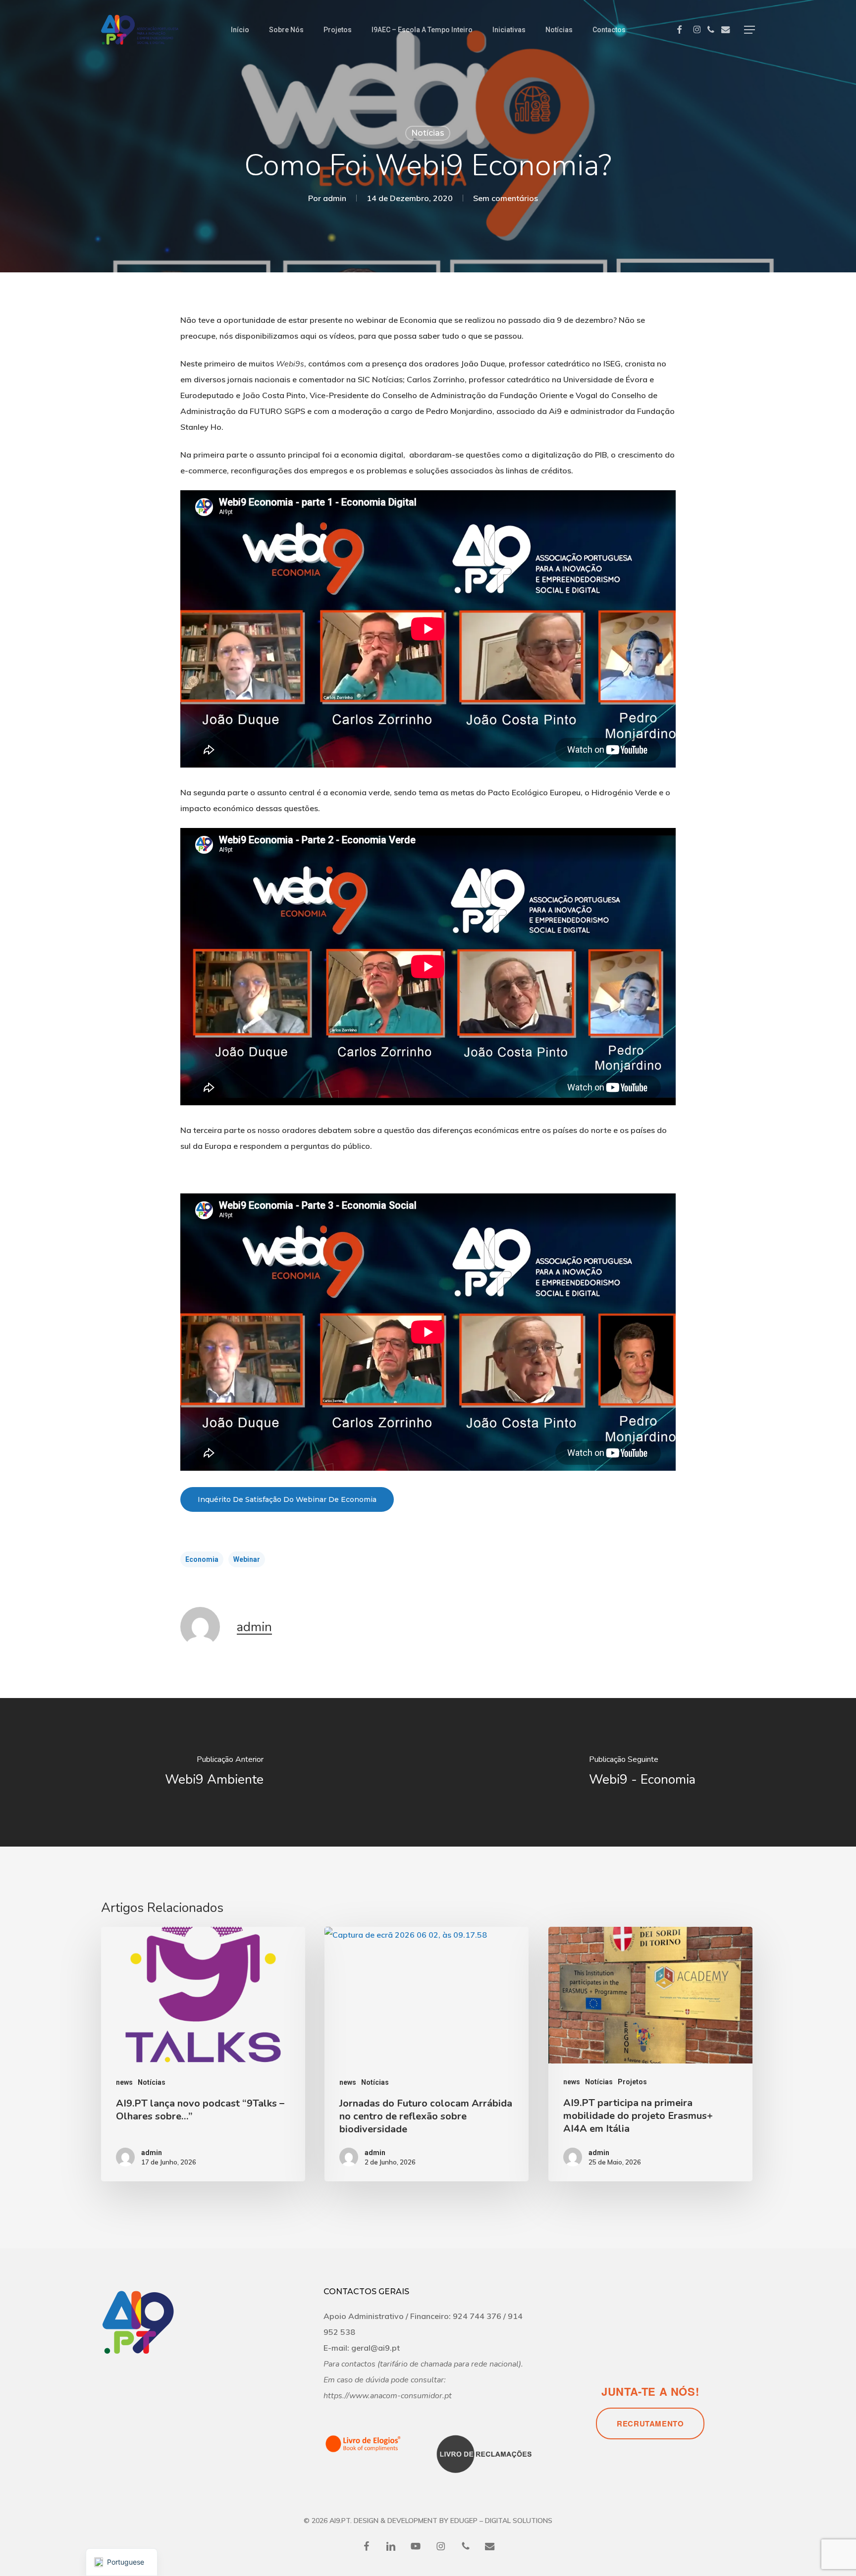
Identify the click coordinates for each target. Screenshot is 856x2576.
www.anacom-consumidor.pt (401, 2396)
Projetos (632, 2082)
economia (202, 1559)
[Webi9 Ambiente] (214, 1772)
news (124, 2082)
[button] (749, 30)
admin (335, 198)
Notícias (428, 133)
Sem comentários (506, 198)
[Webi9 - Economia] (642, 1772)
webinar (247, 1559)
